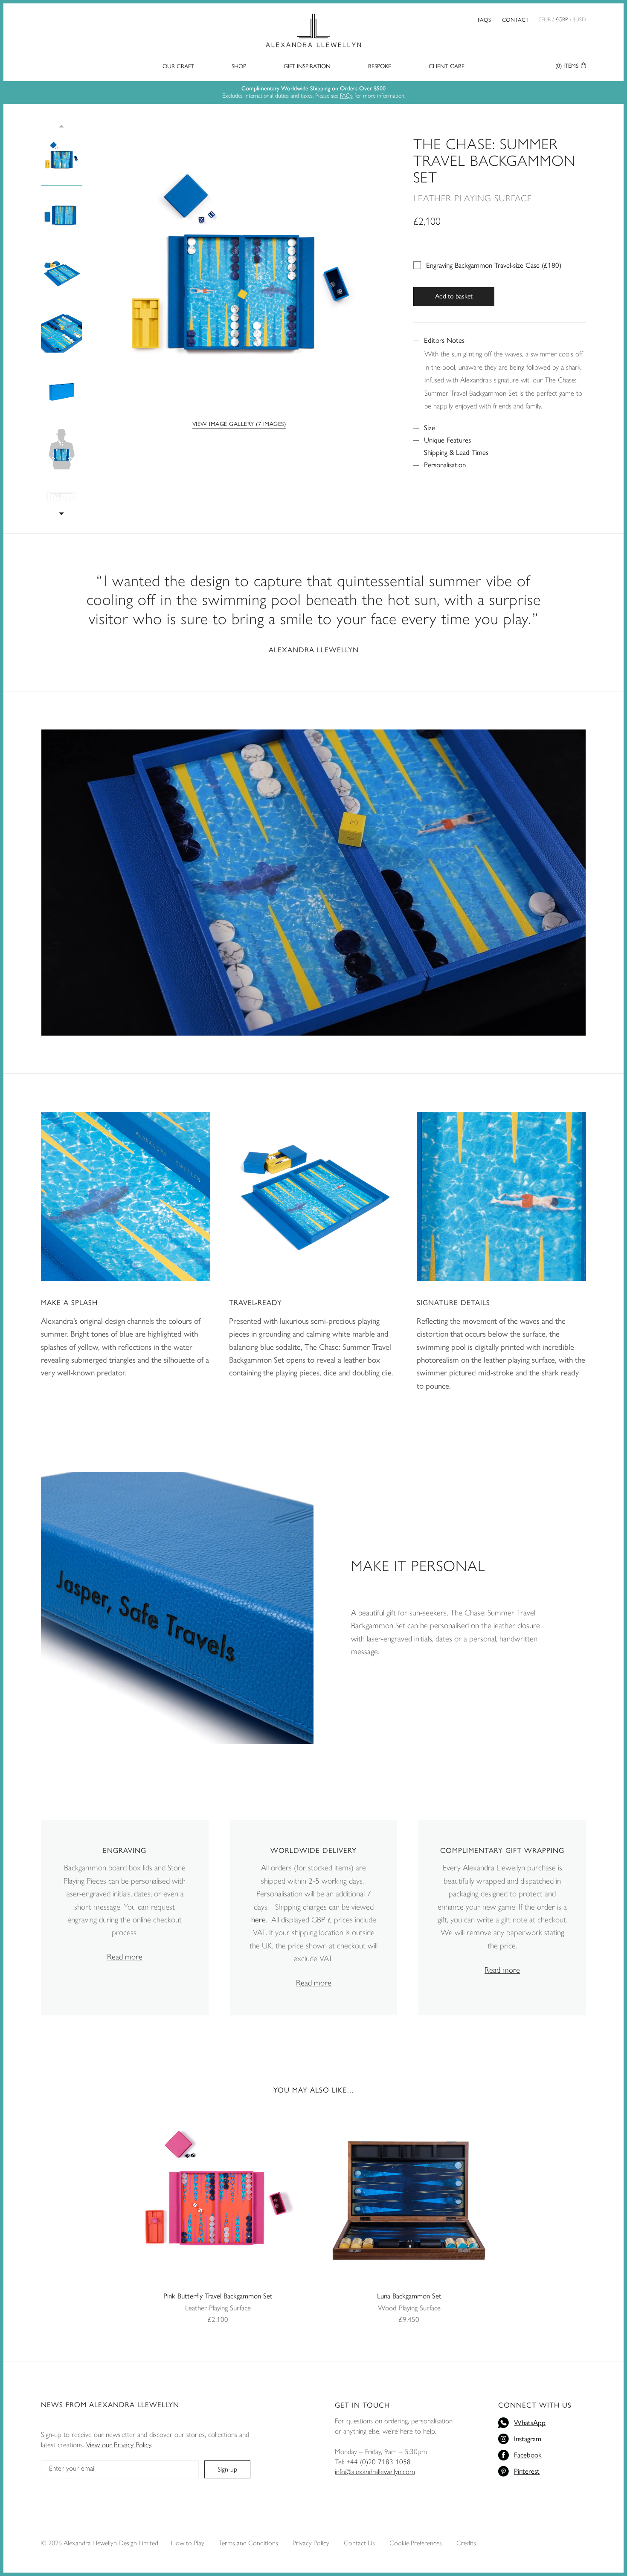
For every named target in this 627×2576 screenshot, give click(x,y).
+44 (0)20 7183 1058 (379, 2462)
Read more (125, 1957)
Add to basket (454, 296)
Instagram (528, 2438)
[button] (61, 510)
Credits (466, 2543)
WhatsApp (530, 2422)
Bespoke (380, 66)
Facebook (528, 2454)
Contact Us (359, 2543)
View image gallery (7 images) (239, 423)
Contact (515, 19)
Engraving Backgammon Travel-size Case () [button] (494, 265)
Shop (239, 66)
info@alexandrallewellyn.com (375, 2472)
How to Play (188, 2543)
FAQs (484, 19)
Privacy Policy (311, 2543)
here (258, 1920)
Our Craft (178, 66)
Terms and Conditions (248, 2543)
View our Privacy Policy (119, 2445)
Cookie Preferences (416, 2543)
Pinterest (527, 2471)
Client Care (447, 66)
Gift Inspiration (307, 66)
